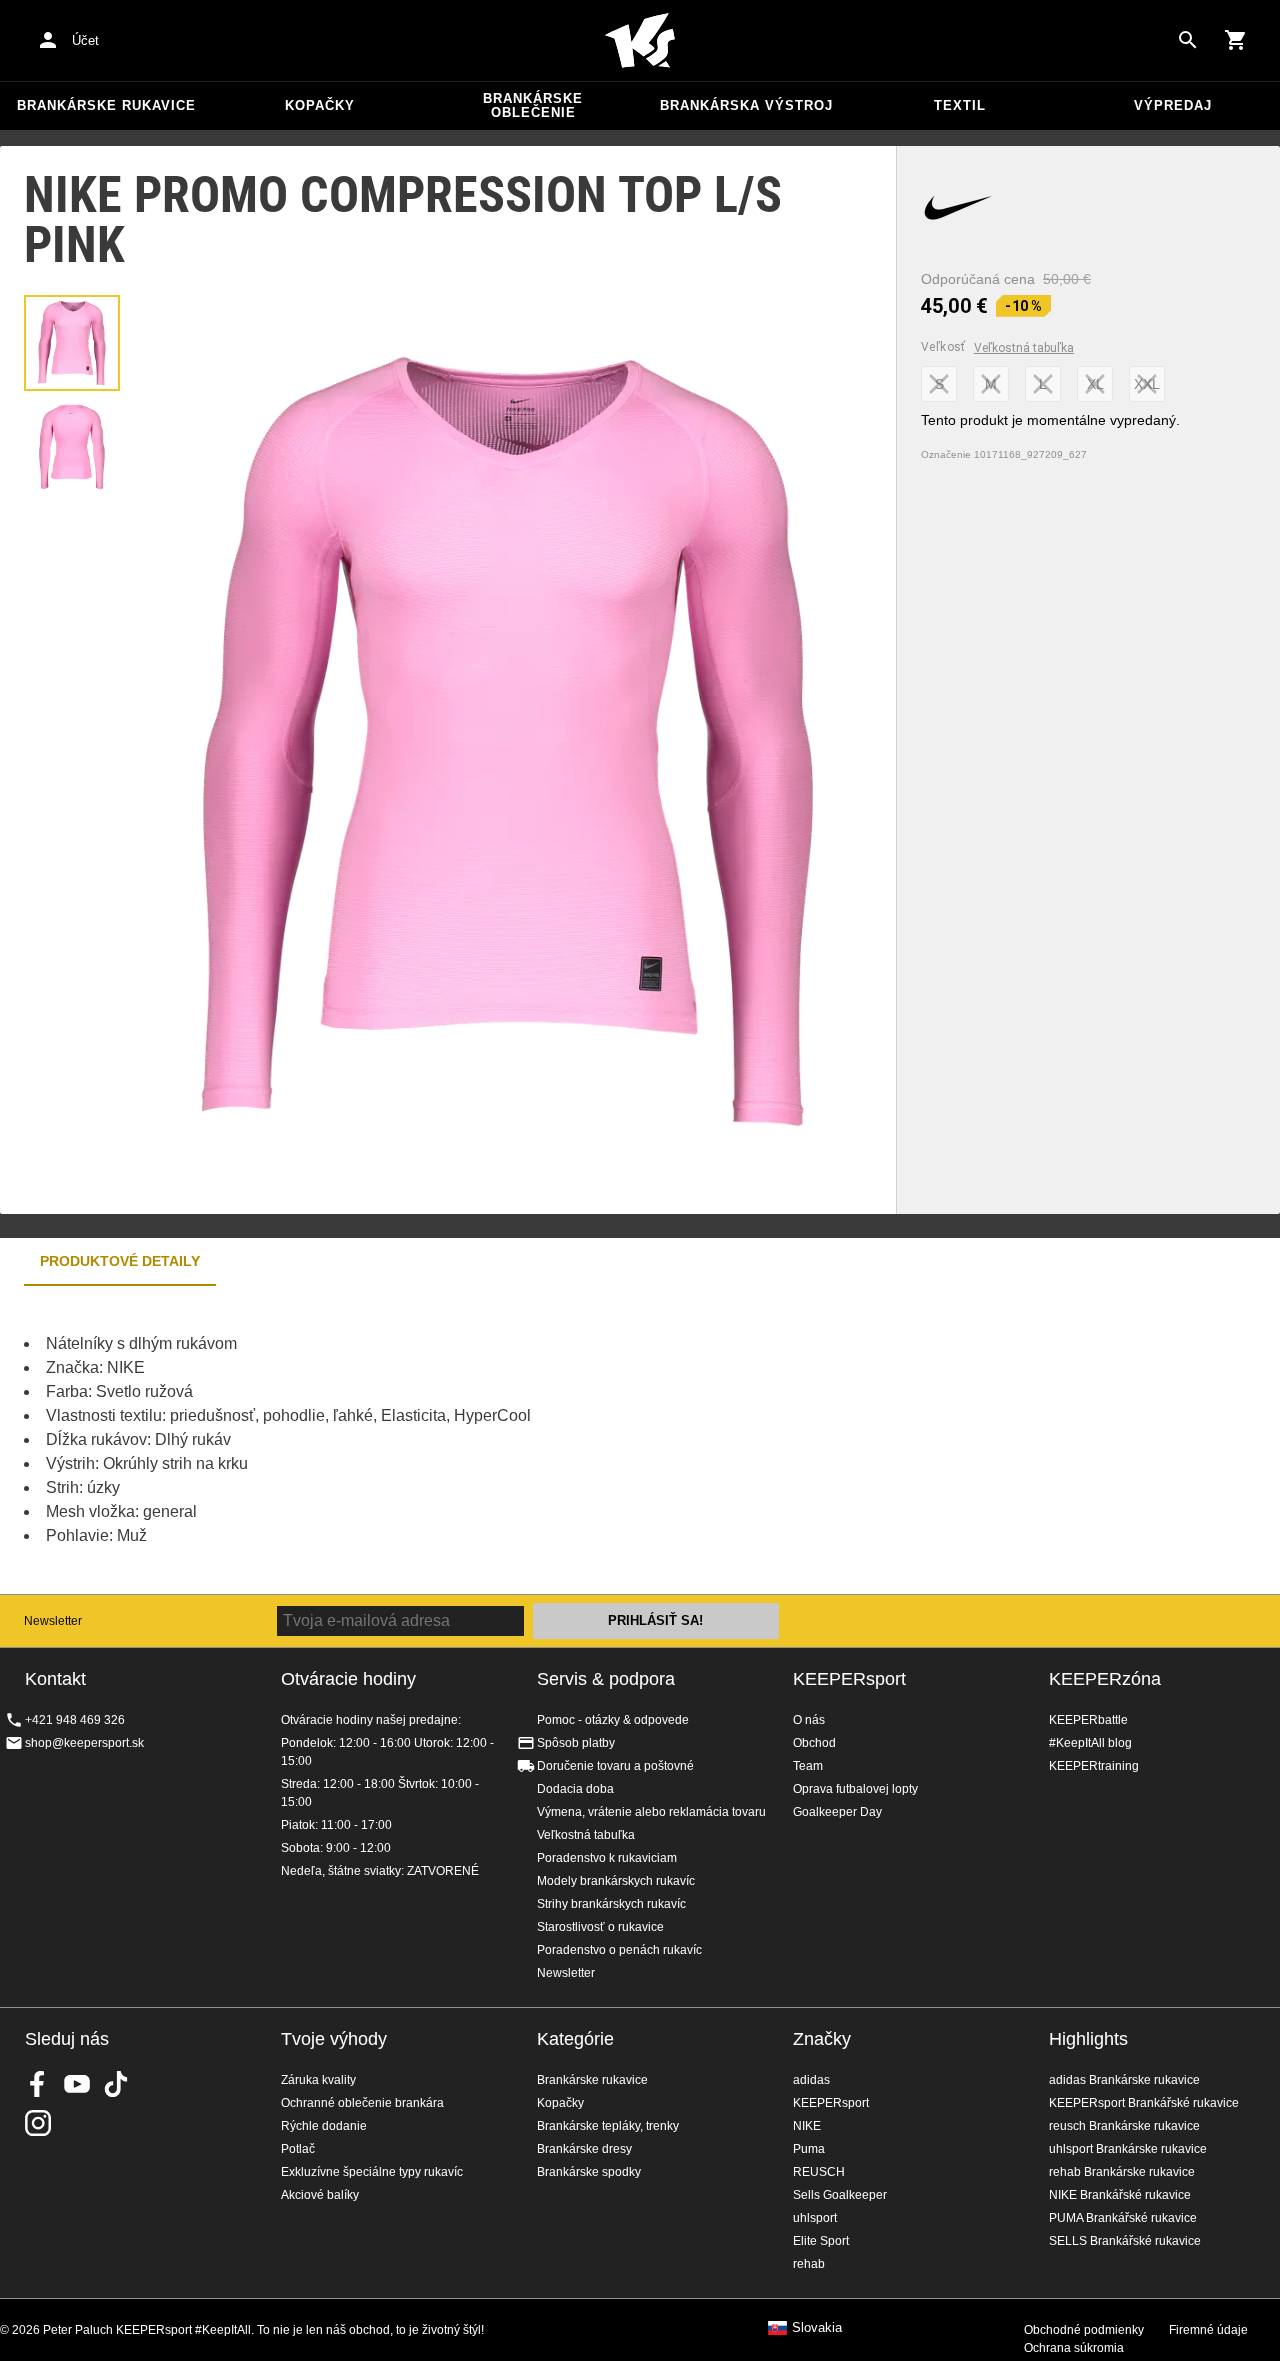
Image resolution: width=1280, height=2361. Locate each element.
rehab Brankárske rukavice (1122, 2172)
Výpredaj (1173, 105)
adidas (811, 2080)
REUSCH (819, 2172)
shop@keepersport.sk (84, 1743)
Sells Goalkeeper (840, 2195)
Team (808, 1766)
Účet (85, 40)
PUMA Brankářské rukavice (1123, 2218)
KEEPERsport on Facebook (38, 2084)
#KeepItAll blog (1090, 1743)
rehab (809, 2264)
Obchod (814, 1743)
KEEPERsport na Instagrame (38, 2123)
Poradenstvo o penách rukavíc (619, 1950)
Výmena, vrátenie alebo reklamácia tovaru (651, 1812)
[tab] (72, 343)
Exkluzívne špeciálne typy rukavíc (372, 2172)
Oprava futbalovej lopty (855, 1789)
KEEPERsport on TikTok (116, 2084)
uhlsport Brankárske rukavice (1128, 2149)
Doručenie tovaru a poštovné (615, 1766)
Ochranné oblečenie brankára (362, 2103)
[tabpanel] (350, 1440)
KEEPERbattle (1088, 1720)
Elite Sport (821, 2241)
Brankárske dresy (584, 2149)
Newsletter (53, 1621)
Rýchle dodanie (324, 2126)
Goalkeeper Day (837, 1812)
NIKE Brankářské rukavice (1120, 2195)
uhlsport (815, 2218)
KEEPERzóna (1105, 1679)
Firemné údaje (1208, 2330)
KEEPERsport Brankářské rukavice (1144, 2103)
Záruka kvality (318, 2080)
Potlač (298, 2149)
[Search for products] (1188, 40)
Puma (809, 2149)
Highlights (1088, 2039)
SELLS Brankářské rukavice (1125, 2241)
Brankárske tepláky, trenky (608, 2126)
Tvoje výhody (334, 2039)
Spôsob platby (576, 1743)
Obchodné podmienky (1084, 2330)
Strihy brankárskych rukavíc (611, 1904)
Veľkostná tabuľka (1024, 348)
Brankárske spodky (589, 2172)
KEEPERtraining (1094, 1766)
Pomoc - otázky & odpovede (613, 1720)
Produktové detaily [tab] (120, 1261)
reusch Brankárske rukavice (1124, 2126)
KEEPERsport (849, 1679)
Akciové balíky (320, 2195)
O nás (809, 1720)
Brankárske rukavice (106, 105)
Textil (960, 105)
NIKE (807, 2126)
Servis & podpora (606, 1679)
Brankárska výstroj (746, 105)
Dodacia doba (575, 1789)
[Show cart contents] (1236, 40)
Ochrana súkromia (1074, 2348)
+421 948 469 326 (75, 1720)
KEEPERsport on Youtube (77, 2084)
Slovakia (817, 2328)
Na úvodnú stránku (640, 41)
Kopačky (320, 105)
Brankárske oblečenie (533, 105)
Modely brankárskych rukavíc (616, 1881)
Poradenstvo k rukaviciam (607, 1858)
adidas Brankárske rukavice (1124, 2080)
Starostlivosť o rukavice (600, 1927)
